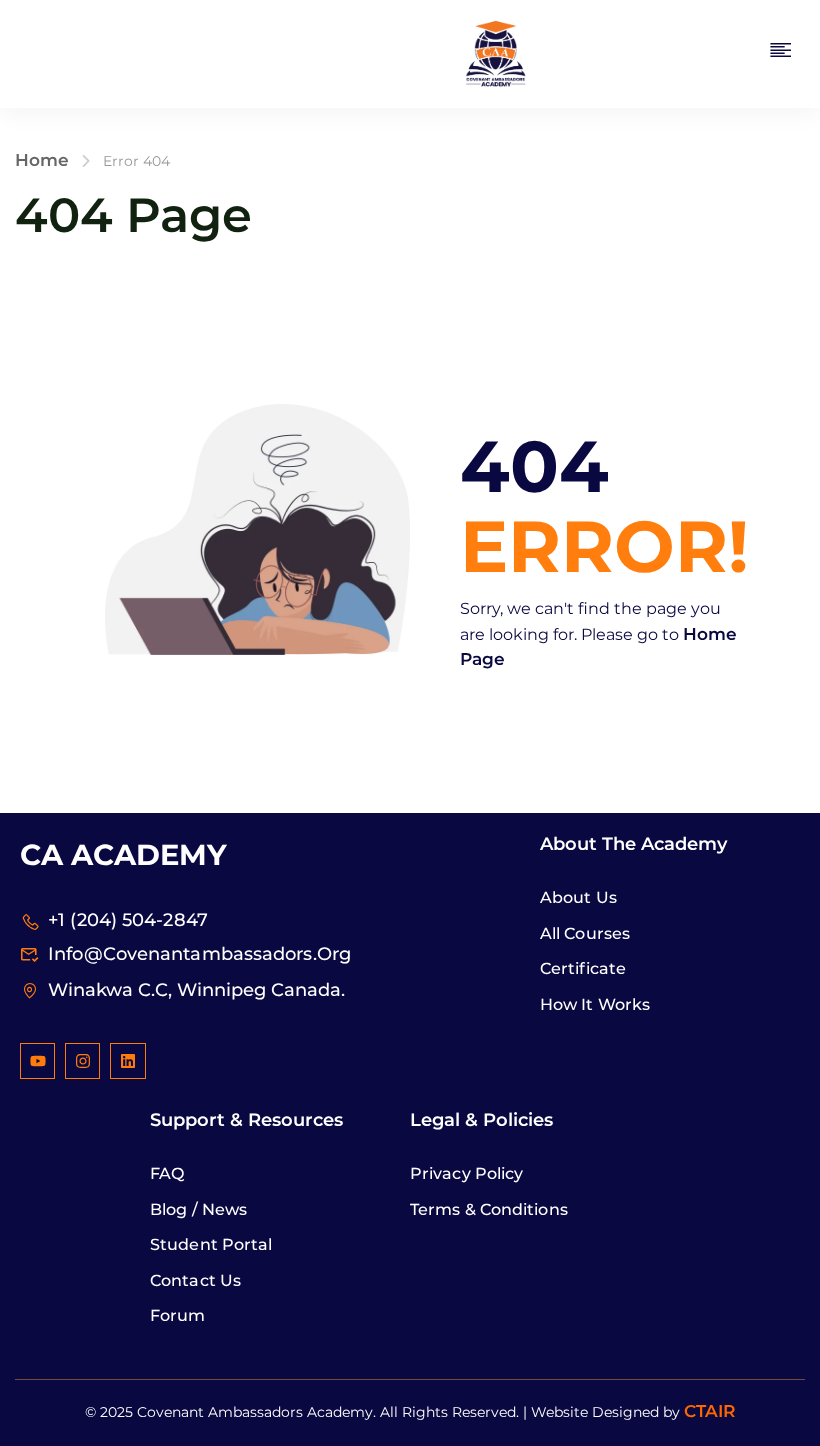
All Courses (585, 933)
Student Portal (211, 1244)
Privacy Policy (466, 1173)
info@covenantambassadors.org (199, 954)
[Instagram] (82, 1060)
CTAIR (710, 1411)
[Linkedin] (127, 1060)
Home (42, 160)
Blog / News (198, 1209)
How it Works (595, 1004)
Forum (178, 1315)
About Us (578, 897)
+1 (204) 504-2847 (128, 920)
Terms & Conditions (489, 1209)
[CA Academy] (495, 53)
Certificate (583, 968)
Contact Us (195, 1280)
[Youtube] (37, 1060)
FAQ (167, 1173)
